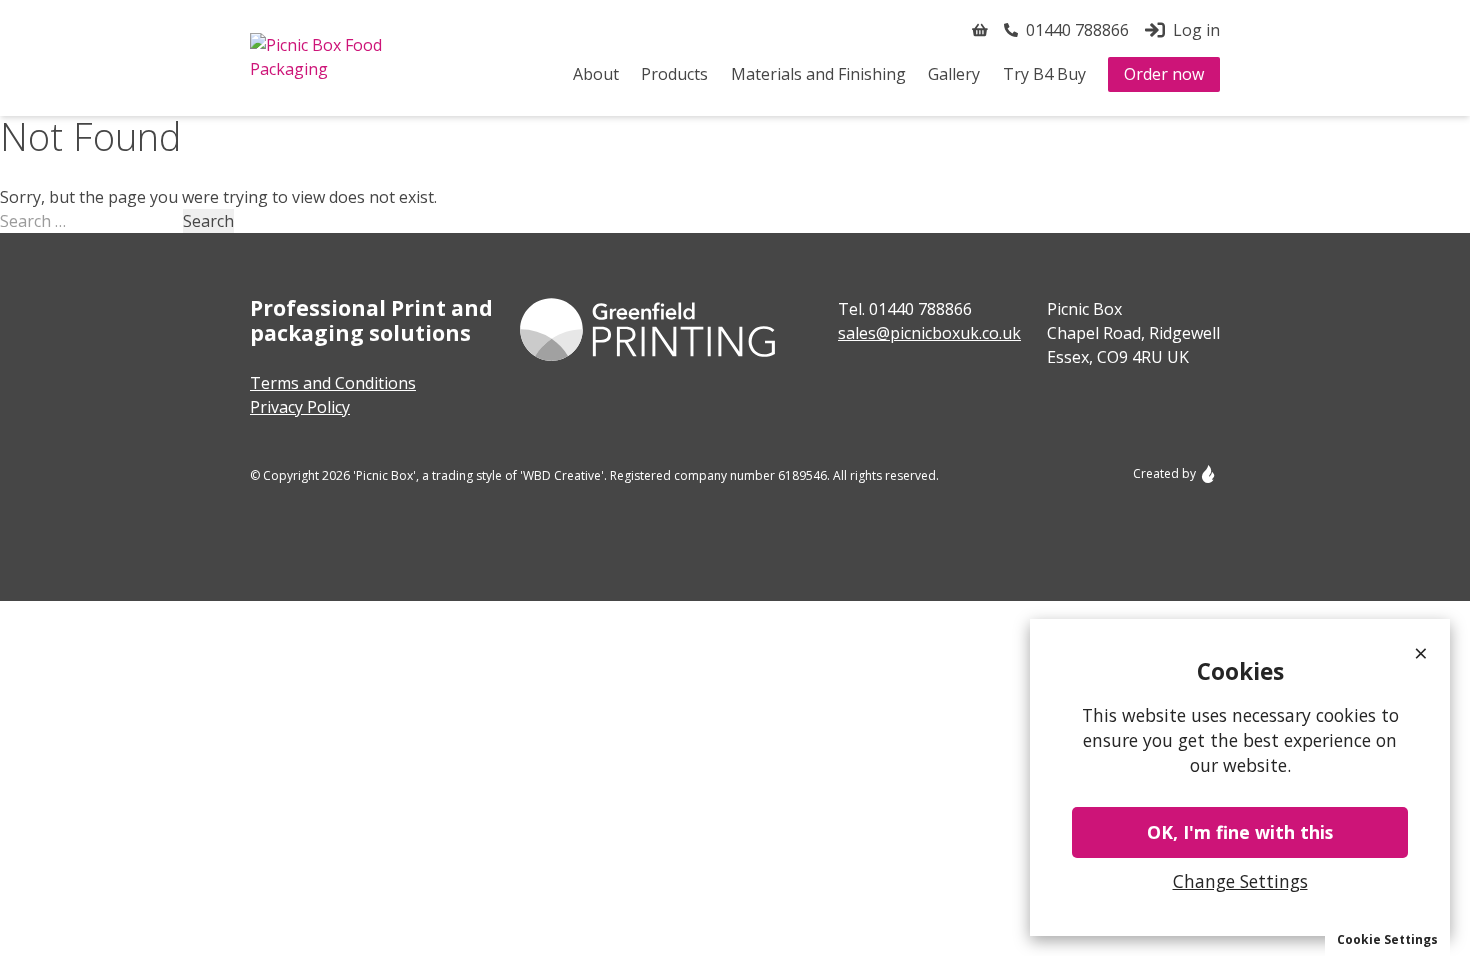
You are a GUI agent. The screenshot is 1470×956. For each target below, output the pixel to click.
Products (674, 74)
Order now (1164, 74)
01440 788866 (920, 309)
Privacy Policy (300, 407)
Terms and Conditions (333, 383)
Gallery (954, 74)
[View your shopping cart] (980, 30)
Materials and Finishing (818, 74)
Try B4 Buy (1044, 74)
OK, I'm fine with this (1240, 832)
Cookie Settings (1387, 939)
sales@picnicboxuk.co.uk (929, 333)
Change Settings (1240, 881)
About (596, 74)
